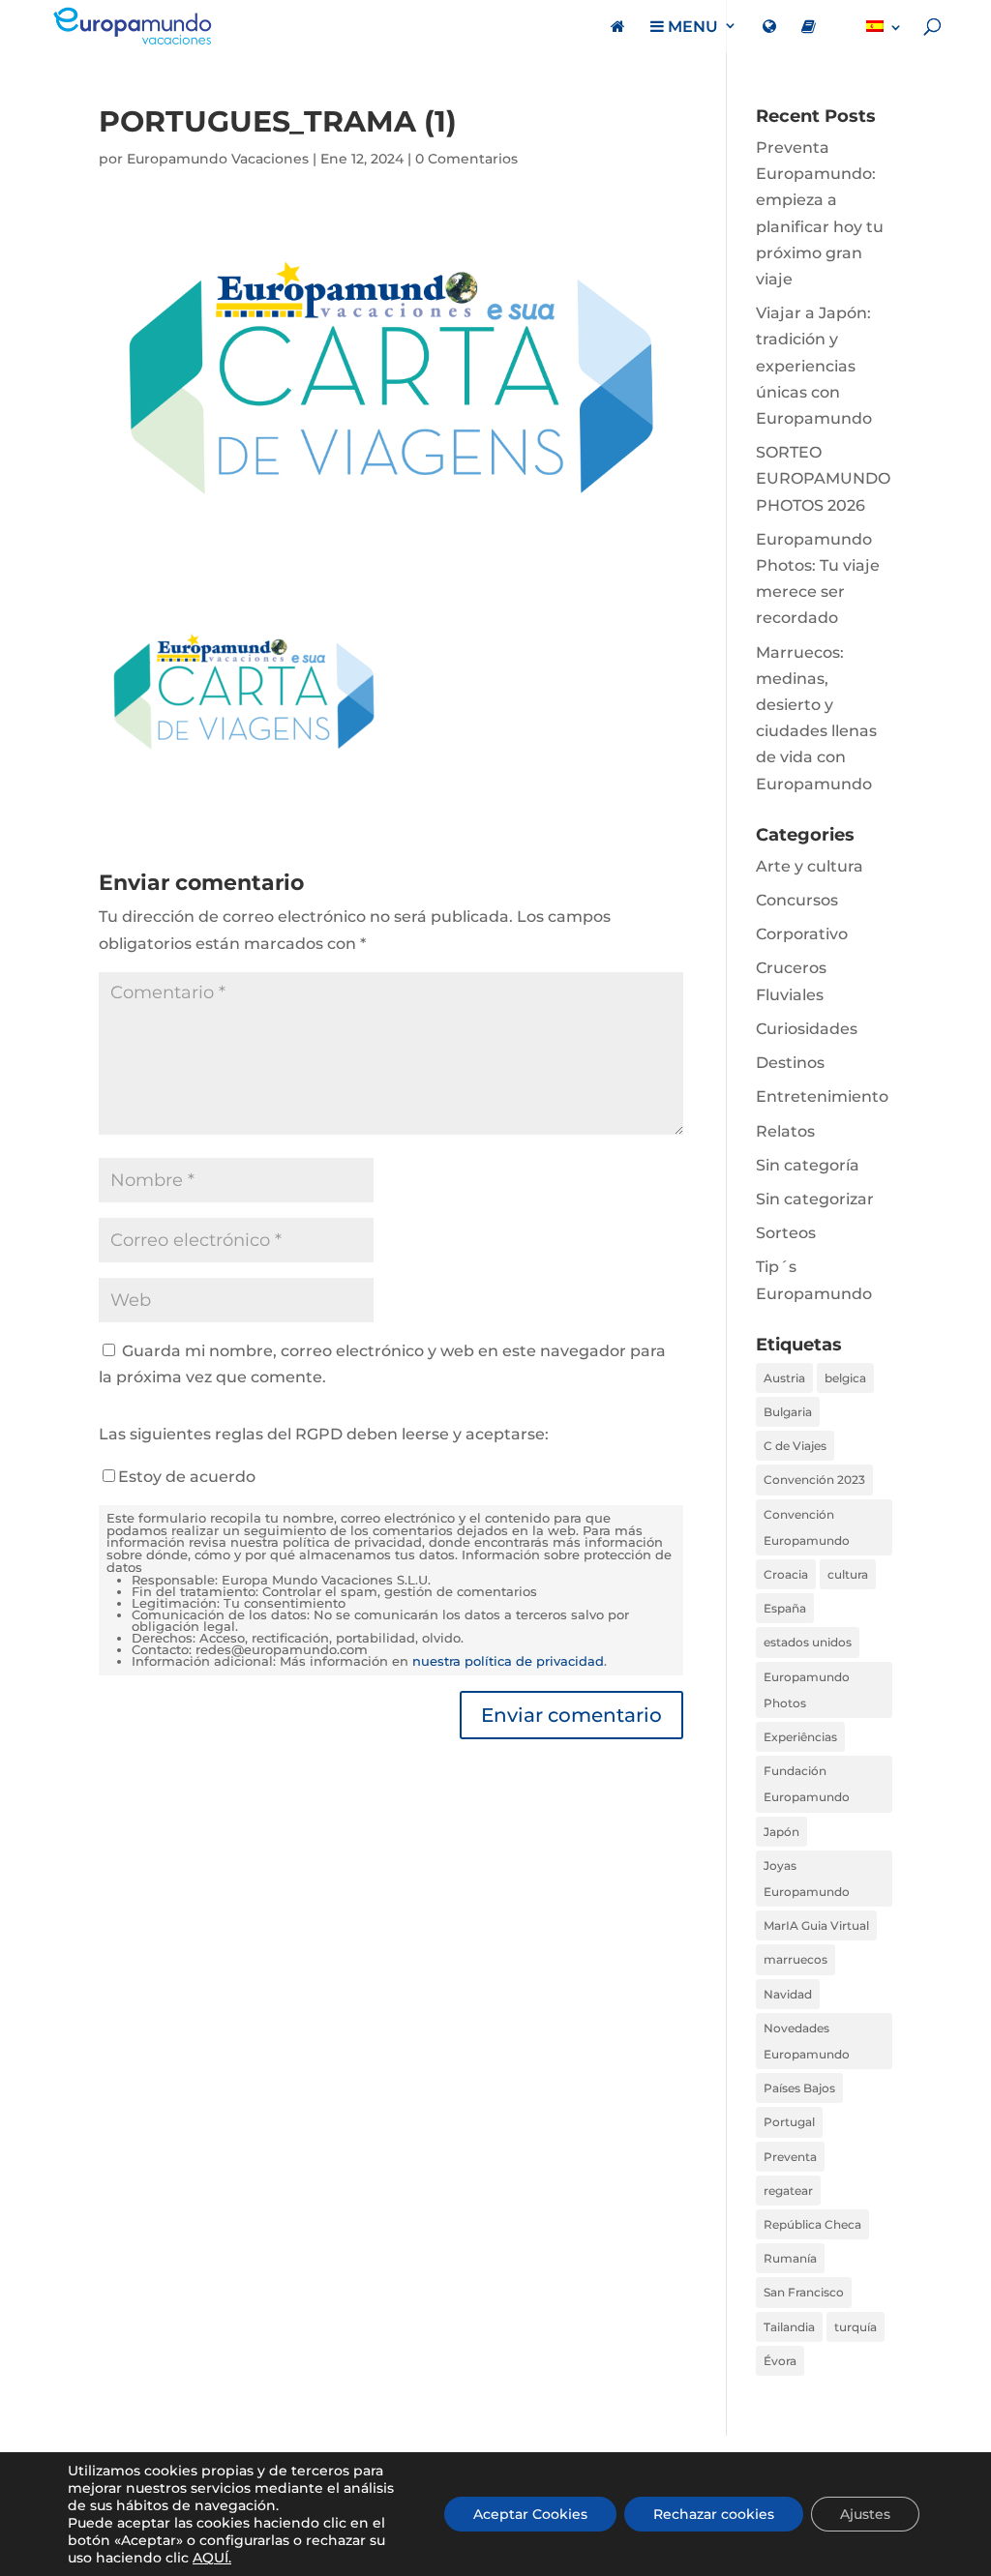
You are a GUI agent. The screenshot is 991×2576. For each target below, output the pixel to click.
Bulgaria (788, 1412)
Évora (780, 2361)
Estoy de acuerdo (187, 1477)
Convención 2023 (814, 1480)
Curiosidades (807, 1029)
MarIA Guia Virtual (816, 1925)
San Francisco (804, 2292)
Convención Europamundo (807, 1527)
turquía (856, 2327)
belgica (845, 1378)
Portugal (789, 2122)
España (785, 1608)
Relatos (785, 1131)
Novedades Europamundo (807, 2041)
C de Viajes (795, 1446)
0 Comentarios (466, 159)
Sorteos (786, 1233)
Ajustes (865, 2514)
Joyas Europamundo (807, 1879)
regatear (788, 2191)
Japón (781, 1832)
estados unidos (808, 1642)
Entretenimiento (822, 1096)
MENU (691, 27)
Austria (784, 1378)
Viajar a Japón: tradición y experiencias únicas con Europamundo (814, 366)
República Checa (812, 2224)
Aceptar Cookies (530, 2514)
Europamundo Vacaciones (218, 159)
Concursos (797, 900)
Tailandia (789, 2327)
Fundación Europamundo (807, 1784)
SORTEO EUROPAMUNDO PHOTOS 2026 (823, 478)
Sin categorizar (815, 1199)
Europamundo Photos (807, 1690)
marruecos (796, 1959)
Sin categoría (808, 1165)
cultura (848, 1574)
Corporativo (802, 934)
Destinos (790, 1063)
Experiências (800, 1737)
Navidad (788, 1994)
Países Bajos (799, 2088)
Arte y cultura (810, 866)
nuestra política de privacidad (508, 1661)
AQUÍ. (212, 2558)
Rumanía (790, 2258)
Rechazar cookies (714, 2514)
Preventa (790, 2157)
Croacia (786, 1574)
